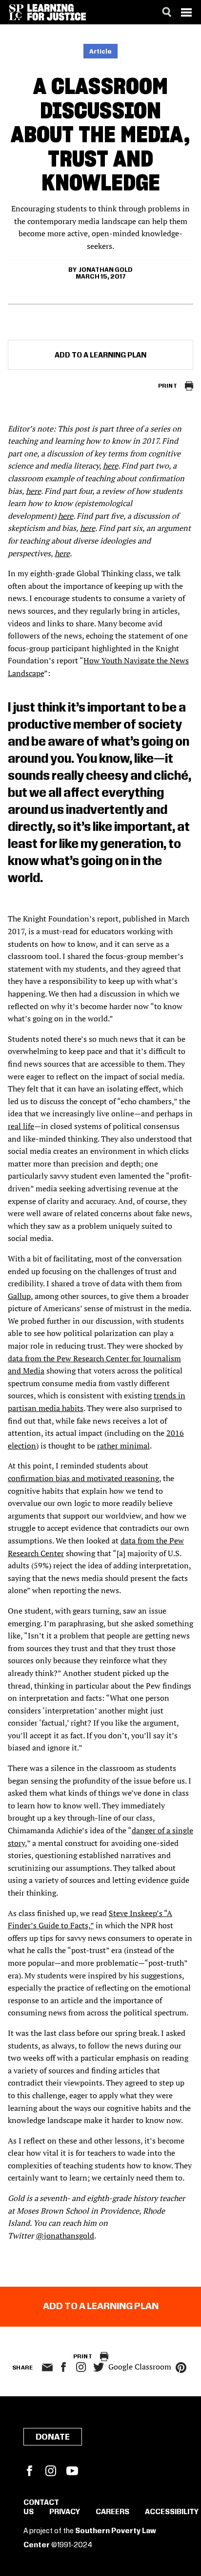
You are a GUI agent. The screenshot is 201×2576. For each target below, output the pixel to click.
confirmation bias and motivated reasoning (83, 1478)
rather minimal (123, 1446)
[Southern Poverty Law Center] (16, 12)
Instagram (81, 2367)
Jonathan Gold (106, 270)
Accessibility (172, 2512)
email (47, 2368)
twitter (99, 2367)
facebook (63, 2367)
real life (21, 1126)
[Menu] (186, 12)
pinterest (181, 2368)
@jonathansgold (65, 2236)
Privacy (65, 2512)
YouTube (72, 2471)
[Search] (167, 12)
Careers (112, 2512)
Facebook (29, 2471)
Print (168, 386)
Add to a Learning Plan (100, 356)
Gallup (19, 1296)
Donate (53, 2437)
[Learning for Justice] (57, 12)
